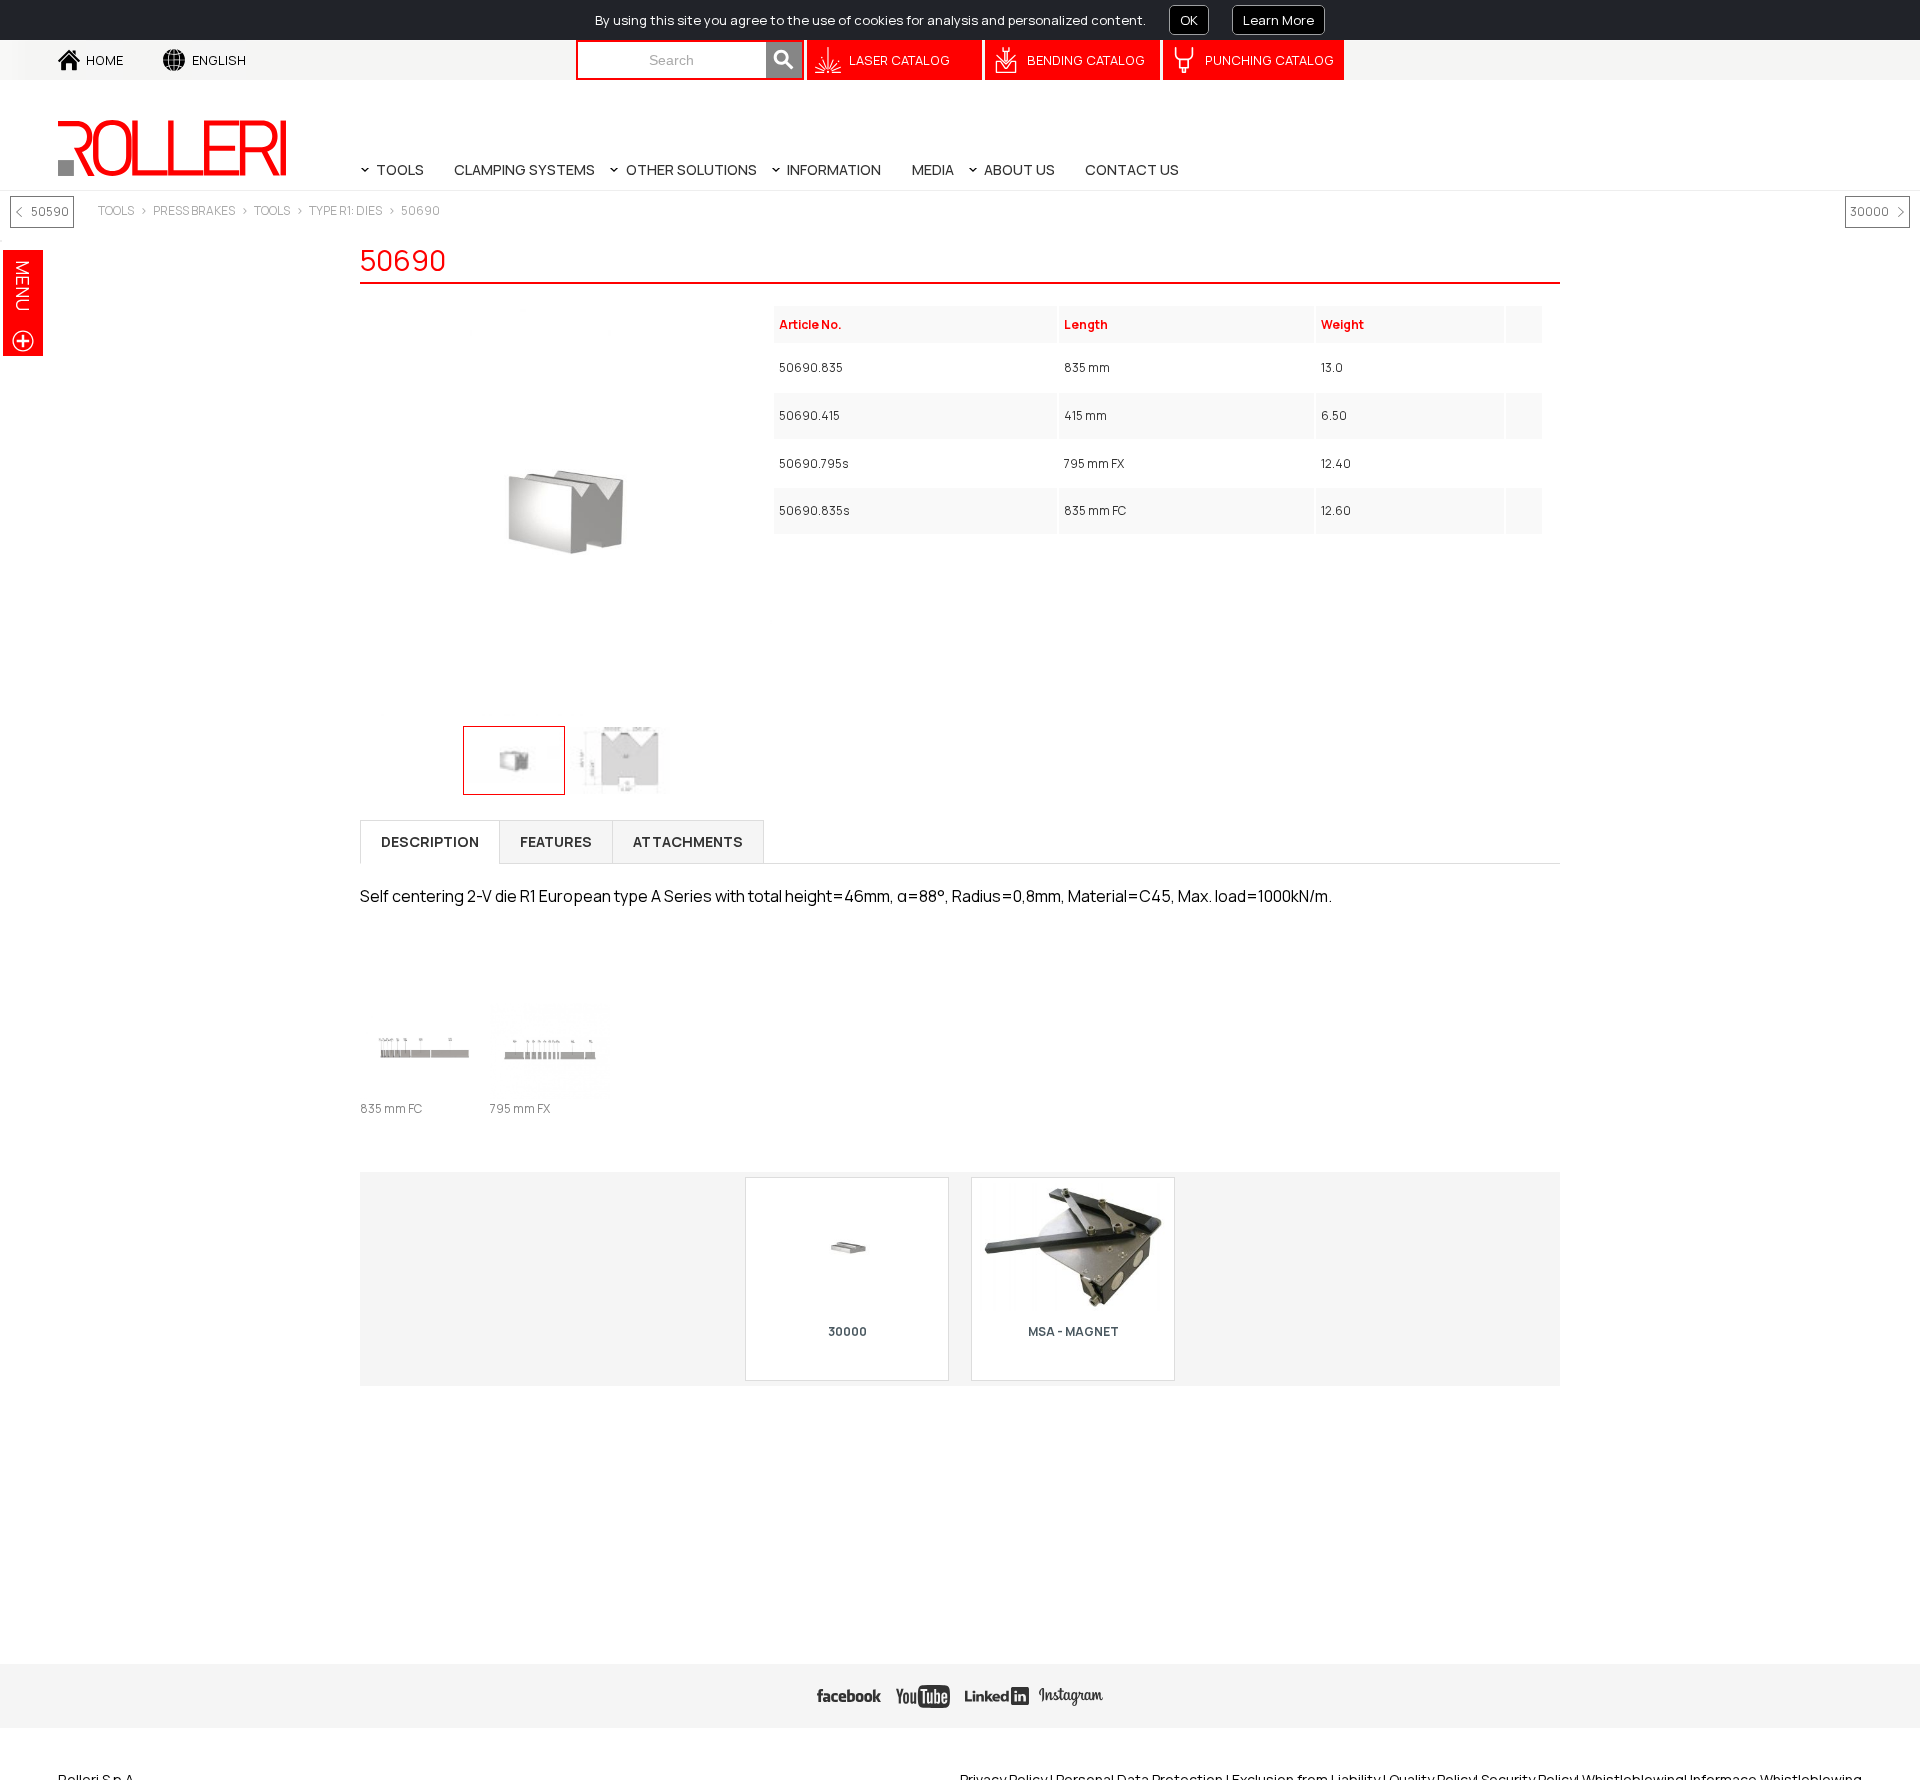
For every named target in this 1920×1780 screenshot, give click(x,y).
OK (1189, 20)
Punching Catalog (1269, 60)
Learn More (1278, 20)
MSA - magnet (1073, 1331)
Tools (272, 210)
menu (23, 285)
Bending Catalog (1086, 60)
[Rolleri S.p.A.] (172, 148)
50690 (420, 210)
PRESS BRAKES (194, 210)
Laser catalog (899, 60)
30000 (1869, 211)
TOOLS (116, 210)
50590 (50, 211)
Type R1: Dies (345, 210)
